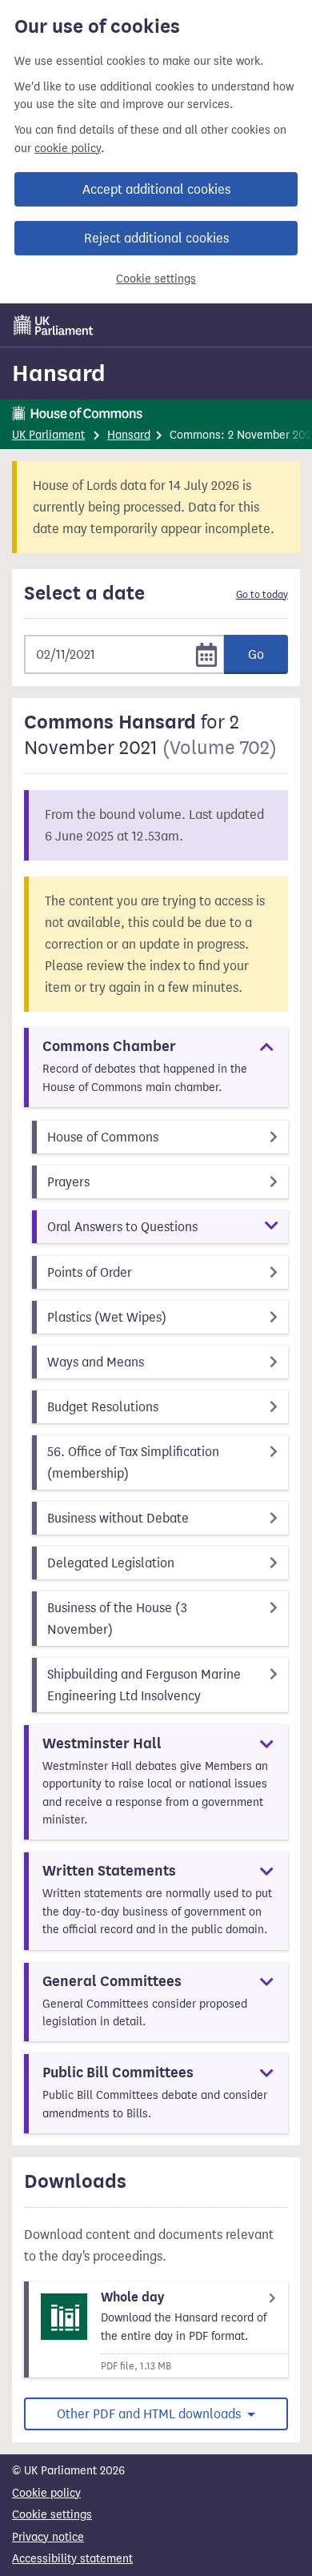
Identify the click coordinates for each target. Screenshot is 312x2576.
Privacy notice (48, 2537)
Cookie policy (46, 2493)
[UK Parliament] (54, 325)
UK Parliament (48, 435)
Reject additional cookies (156, 238)
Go (256, 654)
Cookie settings (156, 279)
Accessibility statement (72, 2559)
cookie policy (68, 148)
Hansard (59, 373)
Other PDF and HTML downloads (150, 2414)
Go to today (262, 595)
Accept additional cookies (156, 189)
